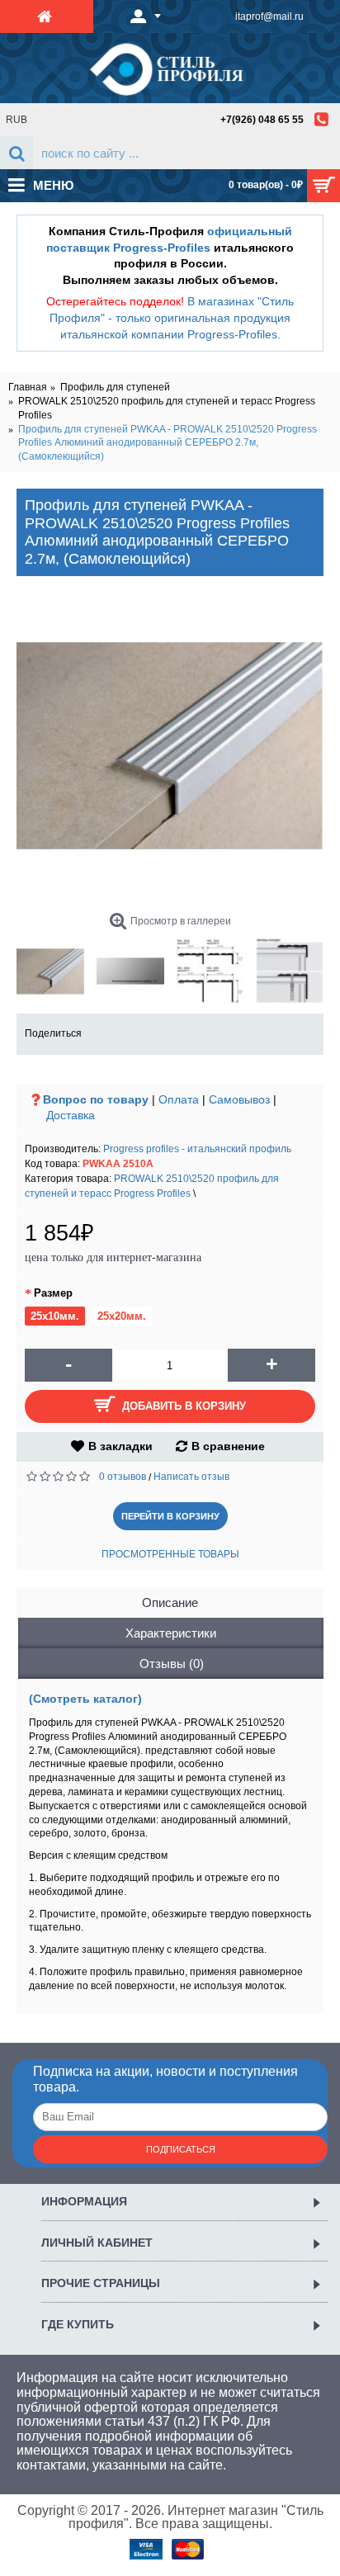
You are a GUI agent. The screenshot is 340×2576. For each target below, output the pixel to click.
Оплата (179, 1099)
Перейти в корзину (170, 1516)
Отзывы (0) (172, 1664)
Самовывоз (239, 1099)
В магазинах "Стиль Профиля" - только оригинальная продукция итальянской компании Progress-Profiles (172, 317)
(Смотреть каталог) (85, 1699)
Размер (53, 1293)
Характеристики (171, 1633)
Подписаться (181, 2149)
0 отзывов (123, 1477)
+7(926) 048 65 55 (262, 120)
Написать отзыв (191, 1477)
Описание (170, 1602)
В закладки (120, 1446)
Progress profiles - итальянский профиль (197, 1149)
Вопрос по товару (96, 1099)
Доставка (71, 1115)
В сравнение (228, 1446)
